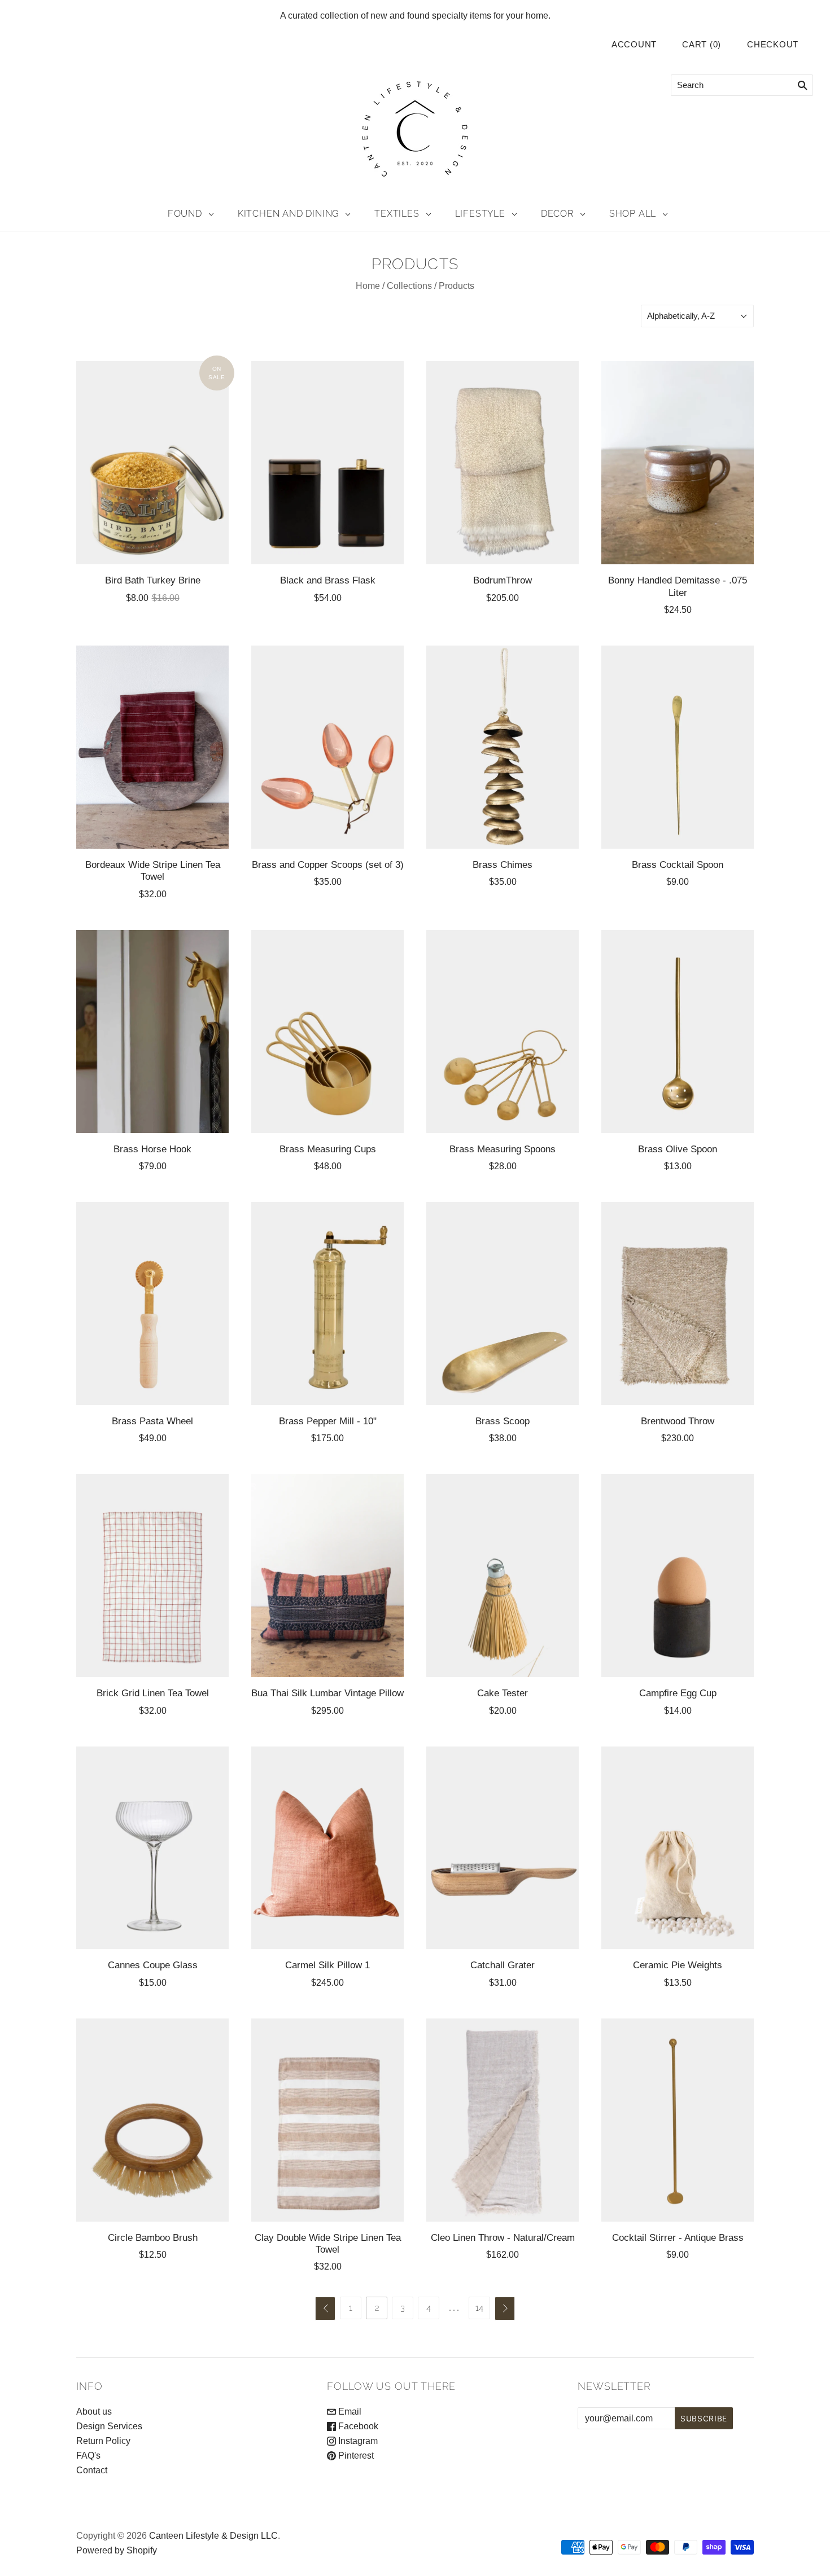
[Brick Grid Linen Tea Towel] (152, 1576)
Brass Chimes (503, 864)
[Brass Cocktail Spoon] (678, 747)
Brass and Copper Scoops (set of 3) (328, 864)
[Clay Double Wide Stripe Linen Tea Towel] (327, 2120)
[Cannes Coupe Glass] (152, 1848)
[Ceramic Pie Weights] (678, 1848)
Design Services (109, 2426)
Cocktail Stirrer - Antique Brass (678, 2237)
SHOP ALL (633, 214)
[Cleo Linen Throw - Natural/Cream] (503, 2120)
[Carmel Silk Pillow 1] (327, 1848)
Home (368, 286)
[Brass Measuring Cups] (327, 1032)
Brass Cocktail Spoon (678, 864)
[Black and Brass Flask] (327, 463)
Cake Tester (503, 1693)
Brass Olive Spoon (678, 1149)
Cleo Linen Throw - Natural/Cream (503, 2237)
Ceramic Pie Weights (678, 1965)
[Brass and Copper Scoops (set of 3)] (327, 747)
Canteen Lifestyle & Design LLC (213, 2536)
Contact (92, 2470)
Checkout (773, 45)
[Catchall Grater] (503, 1848)
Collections (409, 286)
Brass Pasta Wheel (152, 1421)
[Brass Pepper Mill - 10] (327, 1304)
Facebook (357, 2426)
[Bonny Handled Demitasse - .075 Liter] (678, 463)
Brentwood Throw (678, 1421)
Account (634, 45)
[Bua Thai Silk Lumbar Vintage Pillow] (327, 1576)
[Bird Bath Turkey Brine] (152, 463)
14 (479, 2308)
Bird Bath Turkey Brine (153, 580)
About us (94, 2412)
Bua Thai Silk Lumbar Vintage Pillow (327, 1693)
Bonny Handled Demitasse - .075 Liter (678, 586)
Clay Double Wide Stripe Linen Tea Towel (328, 2243)
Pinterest (355, 2456)
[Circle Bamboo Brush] (152, 2120)
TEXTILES (397, 214)
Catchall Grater (503, 1965)
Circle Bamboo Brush (153, 2237)
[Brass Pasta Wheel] (152, 1304)
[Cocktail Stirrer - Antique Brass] (678, 2120)
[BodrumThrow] (503, 463)
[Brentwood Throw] (678, 1304)
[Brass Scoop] (503, 1304)
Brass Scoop (503, 1421)
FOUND (185, 214)
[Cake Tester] (503, 1576)
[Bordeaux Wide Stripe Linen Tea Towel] (152, 747)
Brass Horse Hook (152, 1149)
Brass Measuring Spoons (503, 1149)
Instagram (357, 2441)
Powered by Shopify (117, 2550)
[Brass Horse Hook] (152, 1032)
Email (349, 2412)
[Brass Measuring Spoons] (503, 1032)
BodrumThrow (503, 580)
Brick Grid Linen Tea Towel (153, 1693)
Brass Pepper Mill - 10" (328, 1421)
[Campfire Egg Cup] (678, 1576)
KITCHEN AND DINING (288, 214)
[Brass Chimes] (503, 747)
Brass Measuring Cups (328, 1149)
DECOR (557, 214)
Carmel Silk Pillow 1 (327, 1965)
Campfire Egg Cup (678, 1693)
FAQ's (88, 2456)
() (702, 45)
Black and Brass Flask (328, 580)
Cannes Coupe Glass (153, 1965)
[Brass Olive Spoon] (678, 1032)
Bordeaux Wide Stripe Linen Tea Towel (153, 870)
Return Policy (103, 2441)
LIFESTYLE (480, 214)
